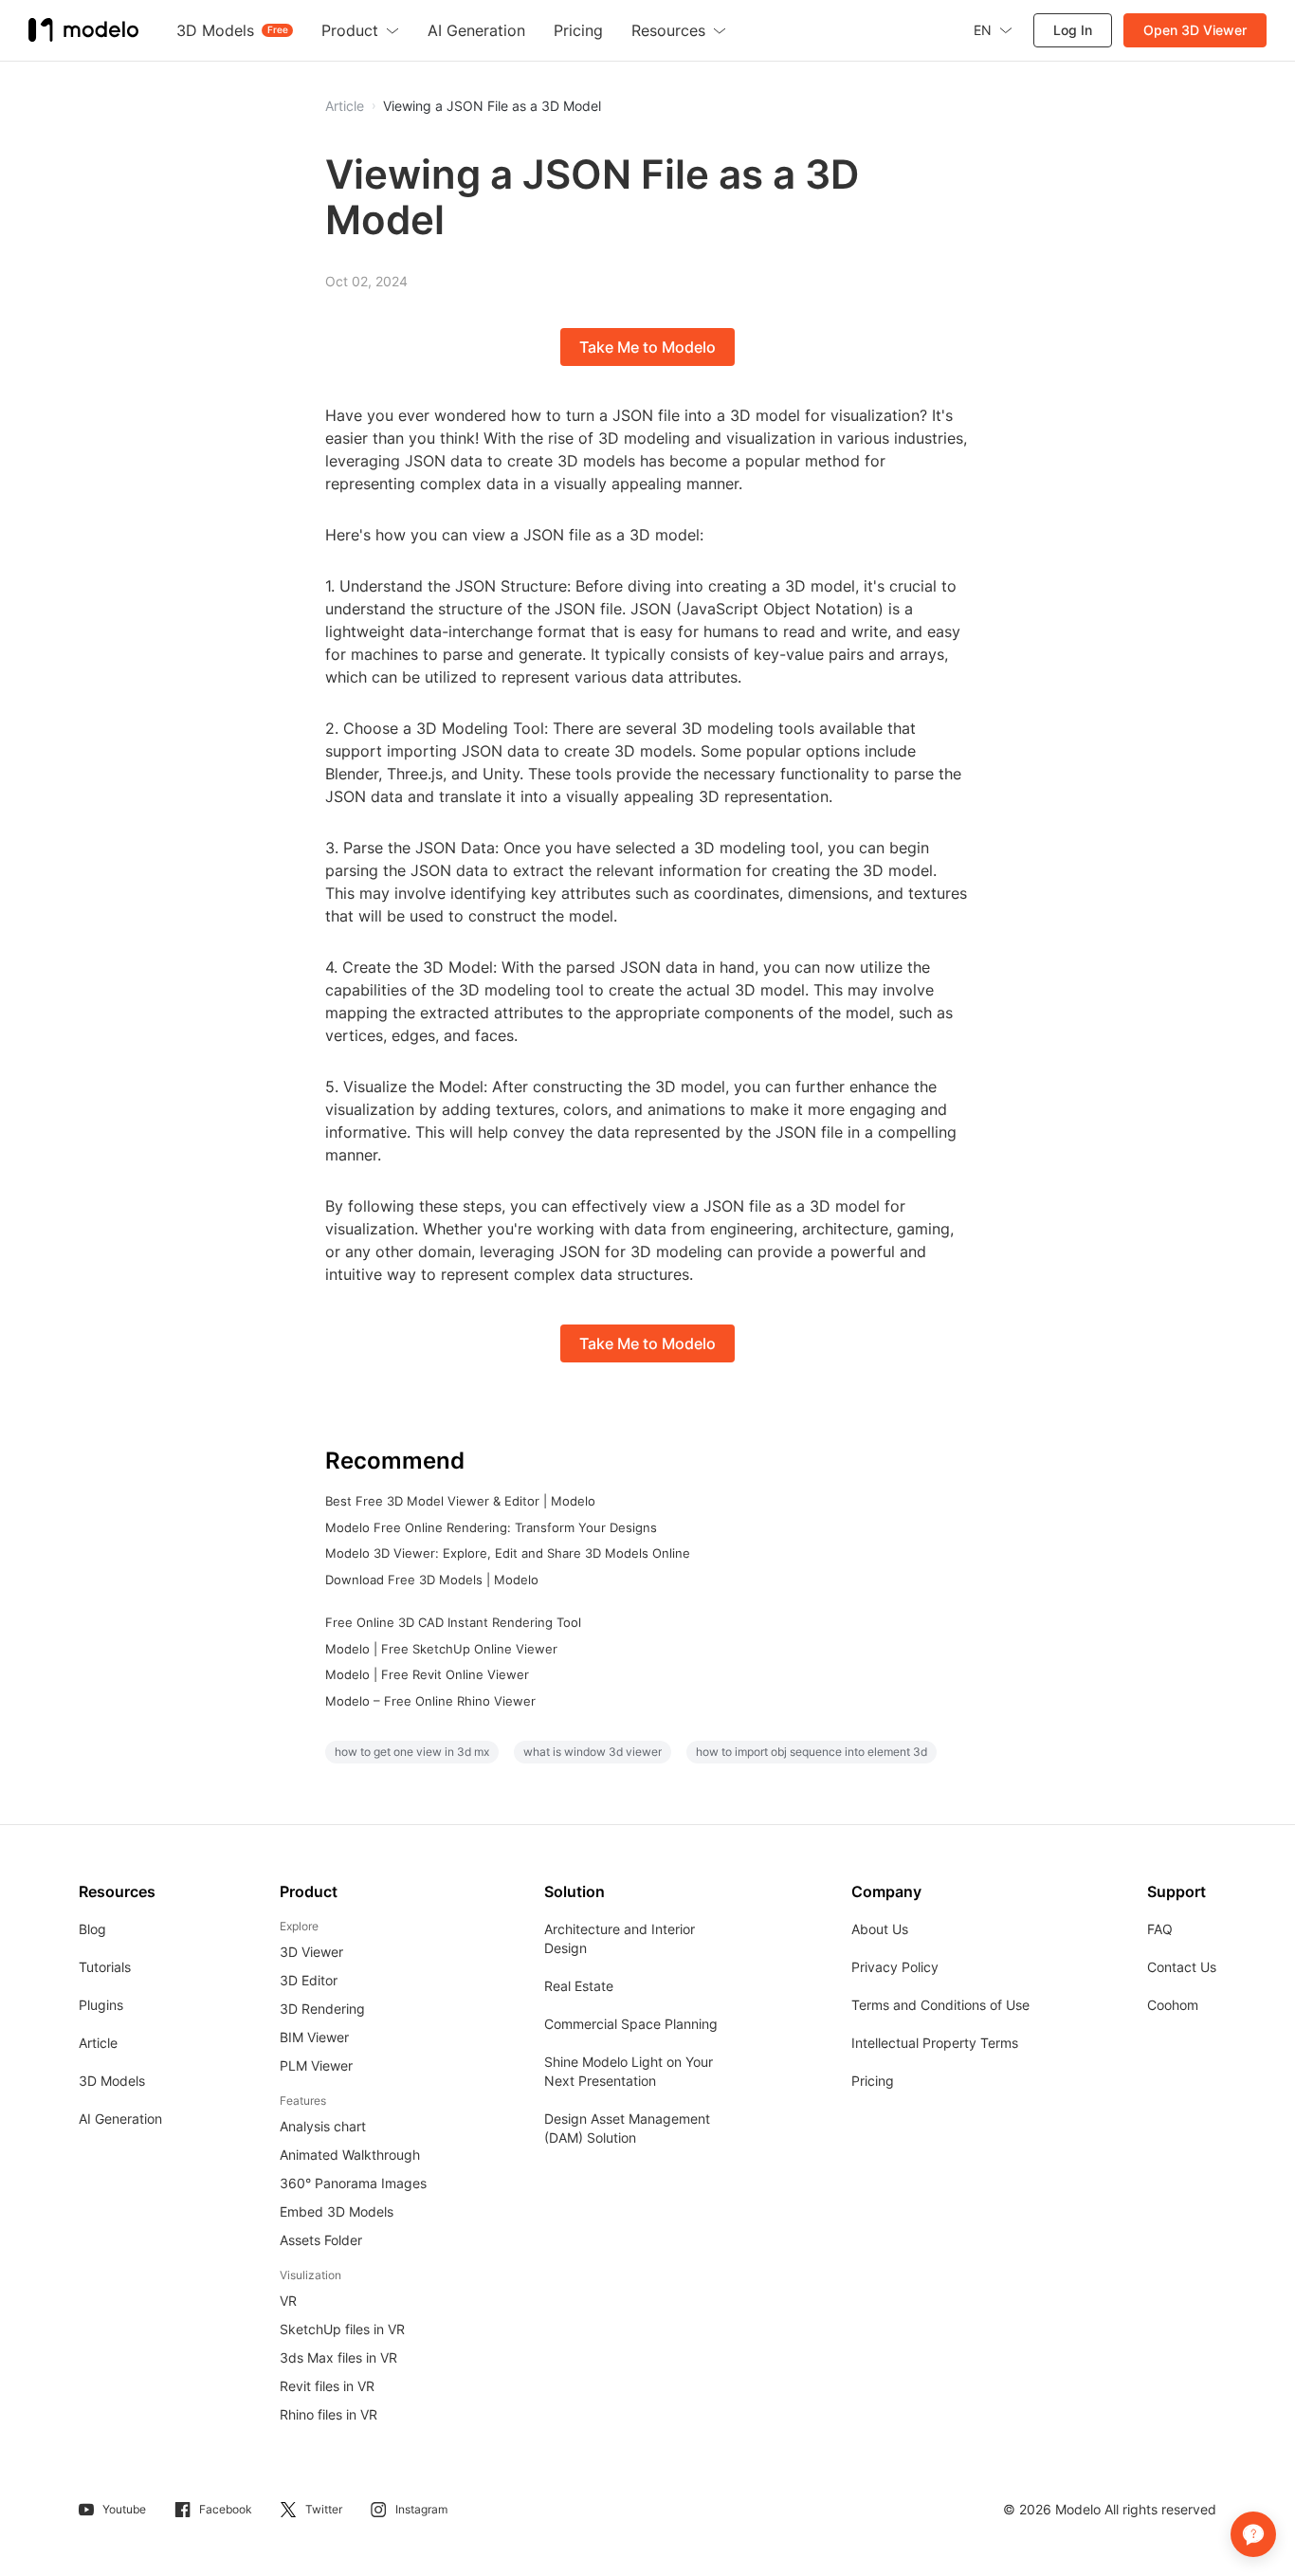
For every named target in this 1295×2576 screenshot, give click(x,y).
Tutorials (105, 1967)
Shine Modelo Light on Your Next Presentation (629, 2071)
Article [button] (345, 106)
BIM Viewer (314, 2037)
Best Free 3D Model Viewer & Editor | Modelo (460, 1501)
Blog (92, 1929)
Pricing (873, 2081)
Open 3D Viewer (1195, 30)
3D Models (112, 2081)
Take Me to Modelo (647, 347)
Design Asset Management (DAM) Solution (627, 2128)
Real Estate (579, 1986)
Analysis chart (323, 2126)
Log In (1073, 30)
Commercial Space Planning (631, 2024)
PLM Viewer (316, 2065)
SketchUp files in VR (342, 2329)
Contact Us (1182, 1967)
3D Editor (309, 1980)
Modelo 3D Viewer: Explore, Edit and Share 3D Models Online (508, 1553)
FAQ (1160, 1929)
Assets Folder (321, 2240)
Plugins (101, 2005)
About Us (880, 1929)
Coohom (1173, 2005)
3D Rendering (322, 2009)
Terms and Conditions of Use (940, 2005)
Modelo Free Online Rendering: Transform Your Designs (491, 1527)
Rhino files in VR (328, 2414)
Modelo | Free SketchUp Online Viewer (441, 1649)
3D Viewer (311, 1952)
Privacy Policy (895, 1967)
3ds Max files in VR (338, 2357)
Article (98, 2043)
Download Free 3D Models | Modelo (432, 1580)
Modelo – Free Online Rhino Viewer (430, 1701)
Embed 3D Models (337, 2211)
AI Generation (120, 2119)
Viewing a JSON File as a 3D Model (492, 106)
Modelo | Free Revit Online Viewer (427, 1674)
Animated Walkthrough (350, 2155)
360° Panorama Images (353, 2183)
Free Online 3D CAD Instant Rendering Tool (453, 1622)
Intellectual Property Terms (935, 2043)
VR (288, 2301)
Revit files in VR (327, 2386)
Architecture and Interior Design (620, 1938)
